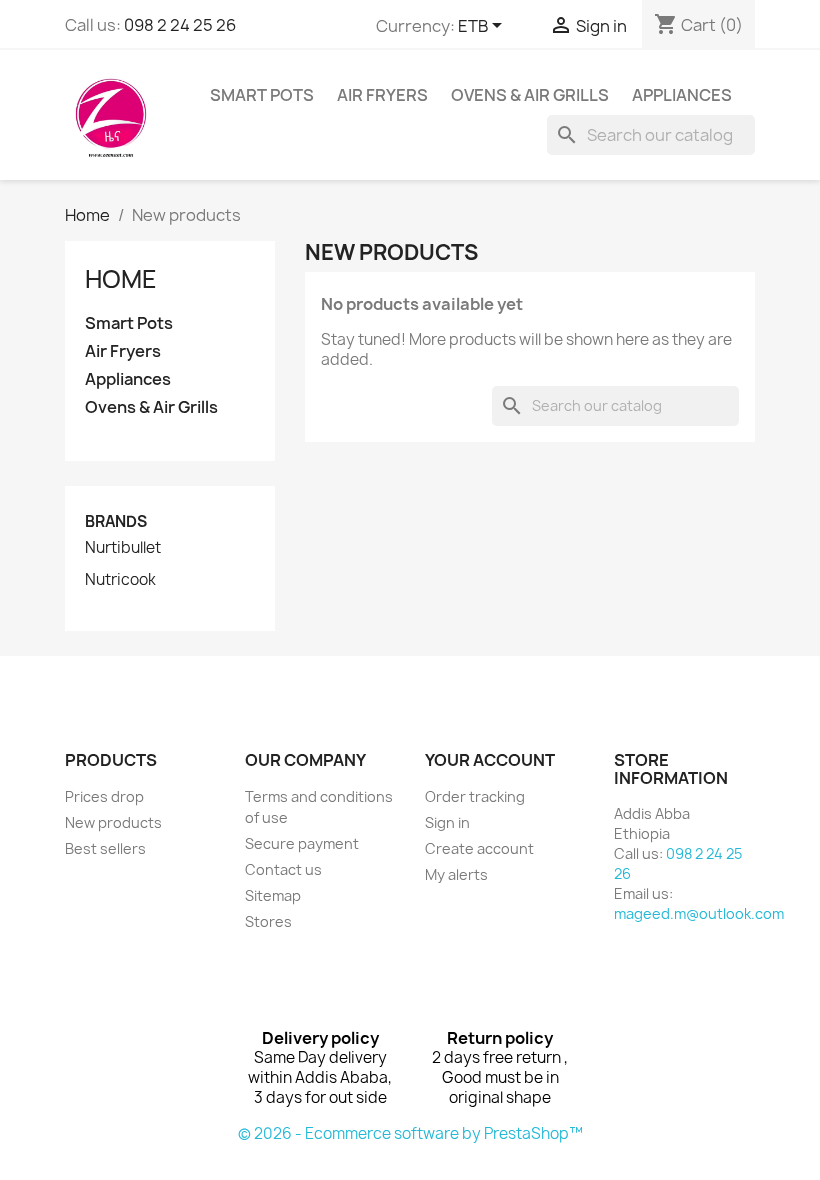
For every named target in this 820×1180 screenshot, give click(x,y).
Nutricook (120, 580)
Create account (479, 848)
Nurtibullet (123, 548)
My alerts (456, 874)
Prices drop (104, 796)
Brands (116, 521)
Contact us (283, 869)
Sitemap (273, 895)
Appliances (682, 95)
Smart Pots (262, 95)
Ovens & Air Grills (530, 95)
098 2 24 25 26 (180, 25)
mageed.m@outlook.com (699, 913)
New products (113, 822)
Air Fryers (382, 95)
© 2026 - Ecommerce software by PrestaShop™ (410, 1133)
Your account (490, 760)
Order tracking (475, 796)
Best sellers (105, 848)
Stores (268, 921)
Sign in (447, 822)
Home (121, 279)
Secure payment (302, 843)
